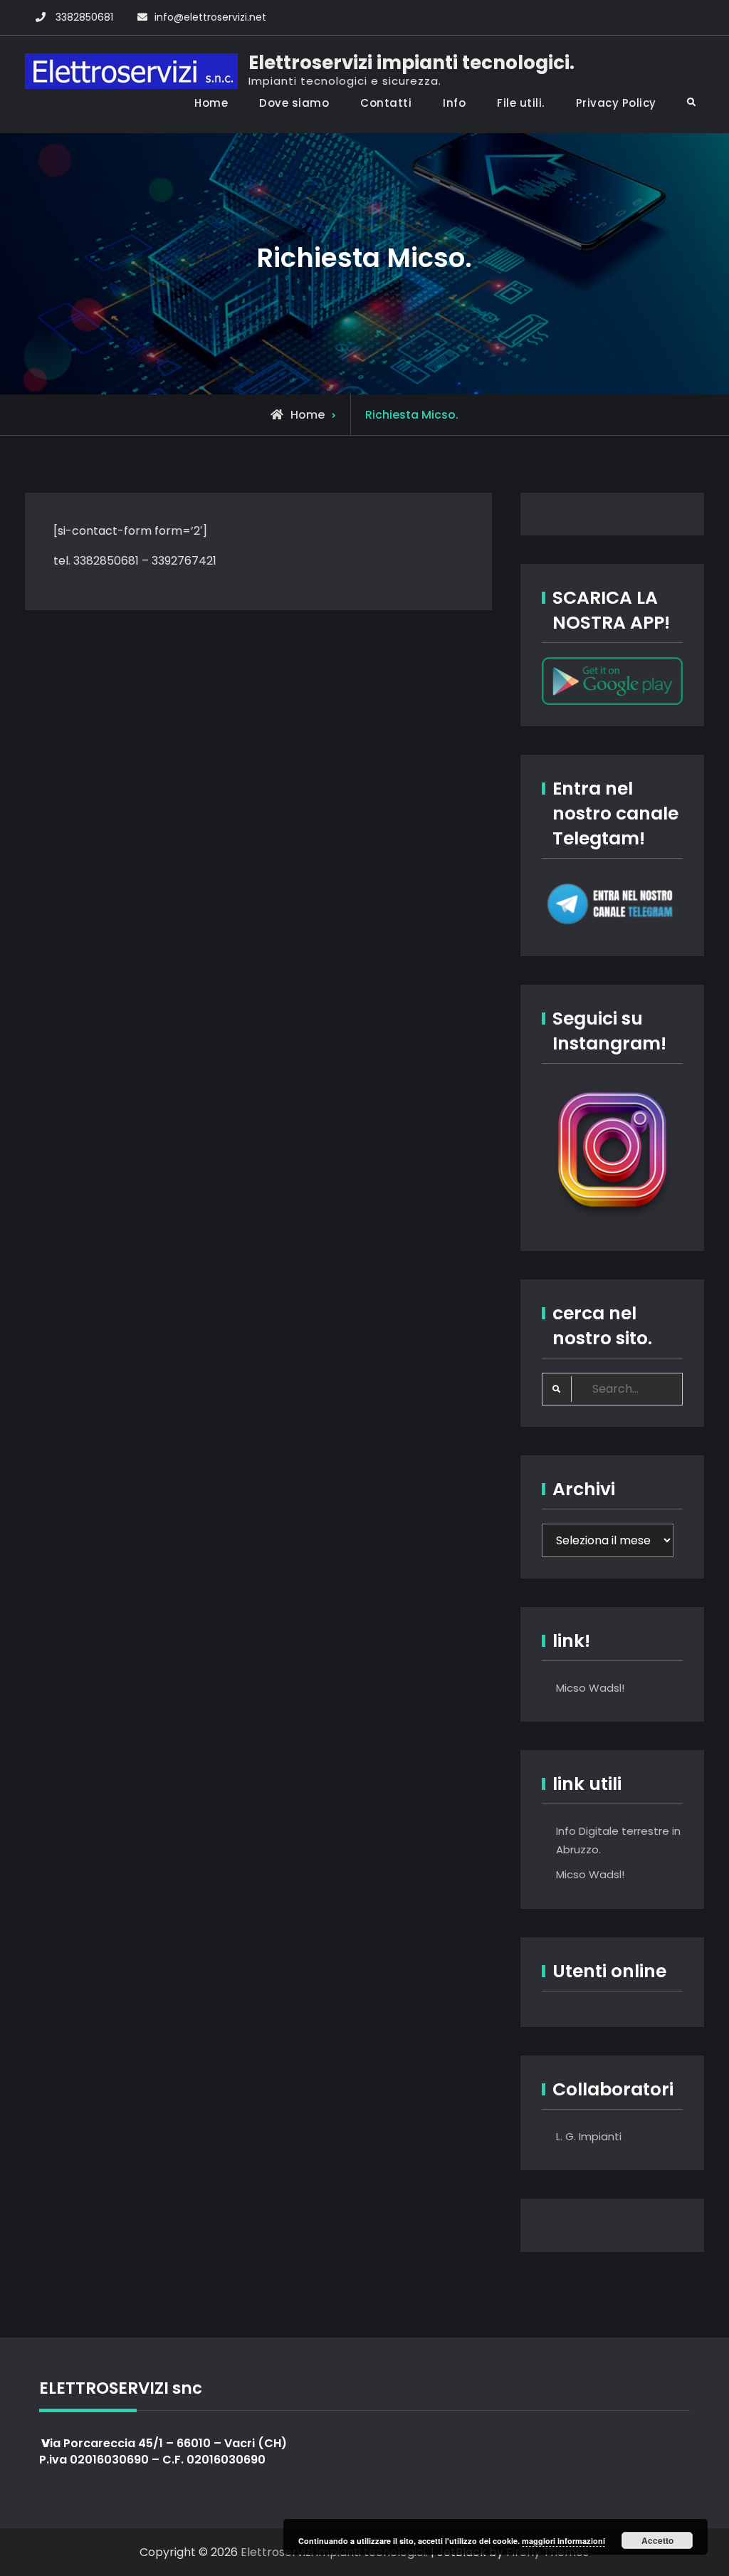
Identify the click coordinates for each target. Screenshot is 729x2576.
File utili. (521, 103)
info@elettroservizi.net (210, 17)
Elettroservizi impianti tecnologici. (411, 63)
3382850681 (84, 17)
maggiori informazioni (563, 2541)
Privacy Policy (616, 103)
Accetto (657, 2540)
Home (211, 103)
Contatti (386, 103)
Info (454, 103)
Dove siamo (294, 103)
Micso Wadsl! (590, 1688)
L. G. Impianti (589, 2136)
